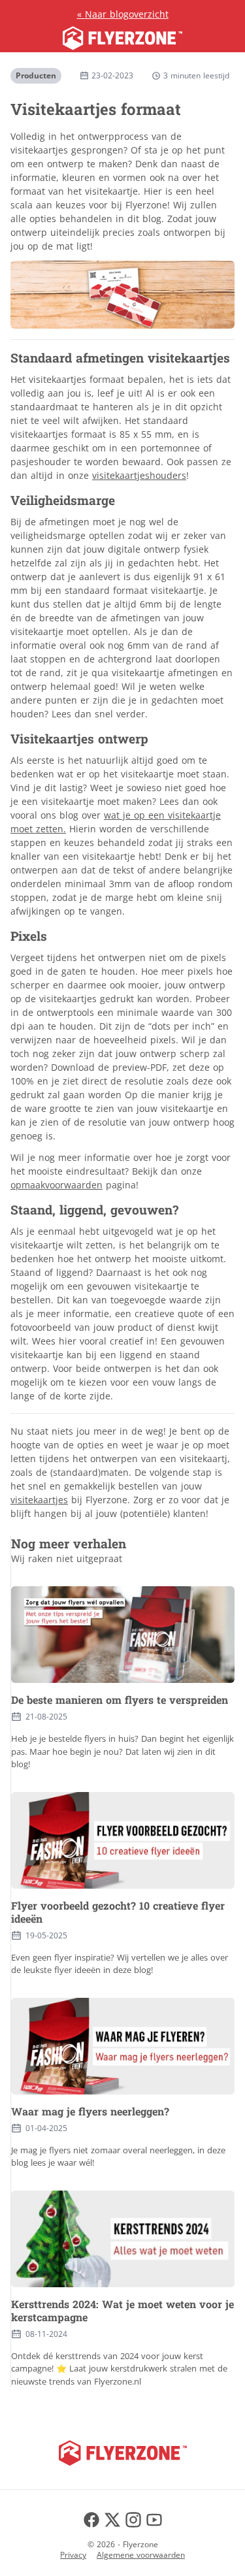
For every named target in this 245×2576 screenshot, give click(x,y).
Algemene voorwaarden (141, 2555)
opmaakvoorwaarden (57, 1185)
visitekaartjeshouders (139, 475)
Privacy (73, 2555)
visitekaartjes (39, 1500)
